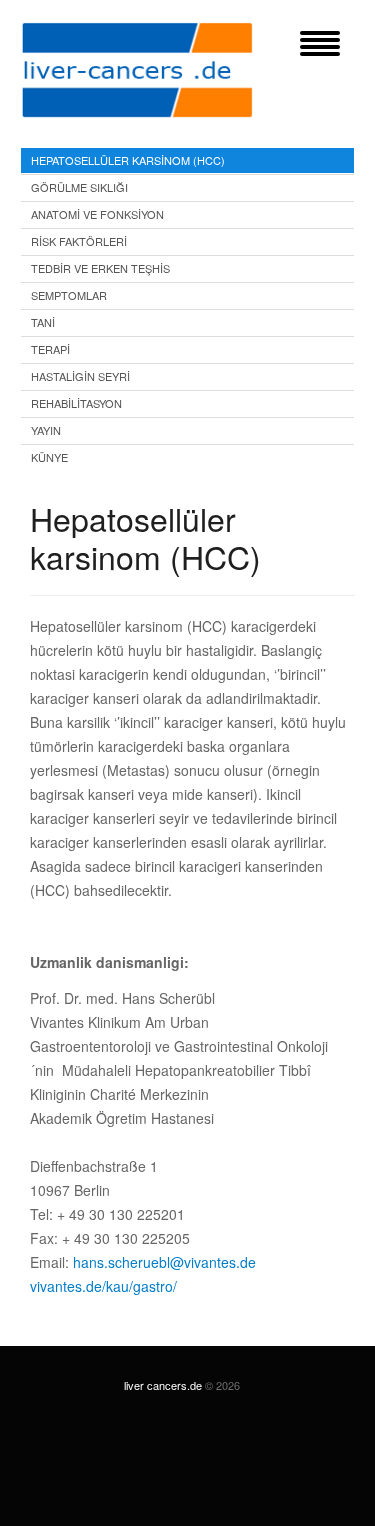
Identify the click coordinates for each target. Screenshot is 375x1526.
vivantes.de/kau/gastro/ (103, 1286)
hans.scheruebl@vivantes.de (164, 1262)
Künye (49, 457)
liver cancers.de (163, 1385)
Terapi (50, 349)
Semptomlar (69, 295)
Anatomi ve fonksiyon (97, 214)
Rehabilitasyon (76, 403)
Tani (43, 322)
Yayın (46, 430)
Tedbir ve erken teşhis (100, 268)
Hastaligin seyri (80, 376)
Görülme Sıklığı (79, 187)
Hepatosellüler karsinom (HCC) (128, 160)
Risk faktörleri (79, 241)
